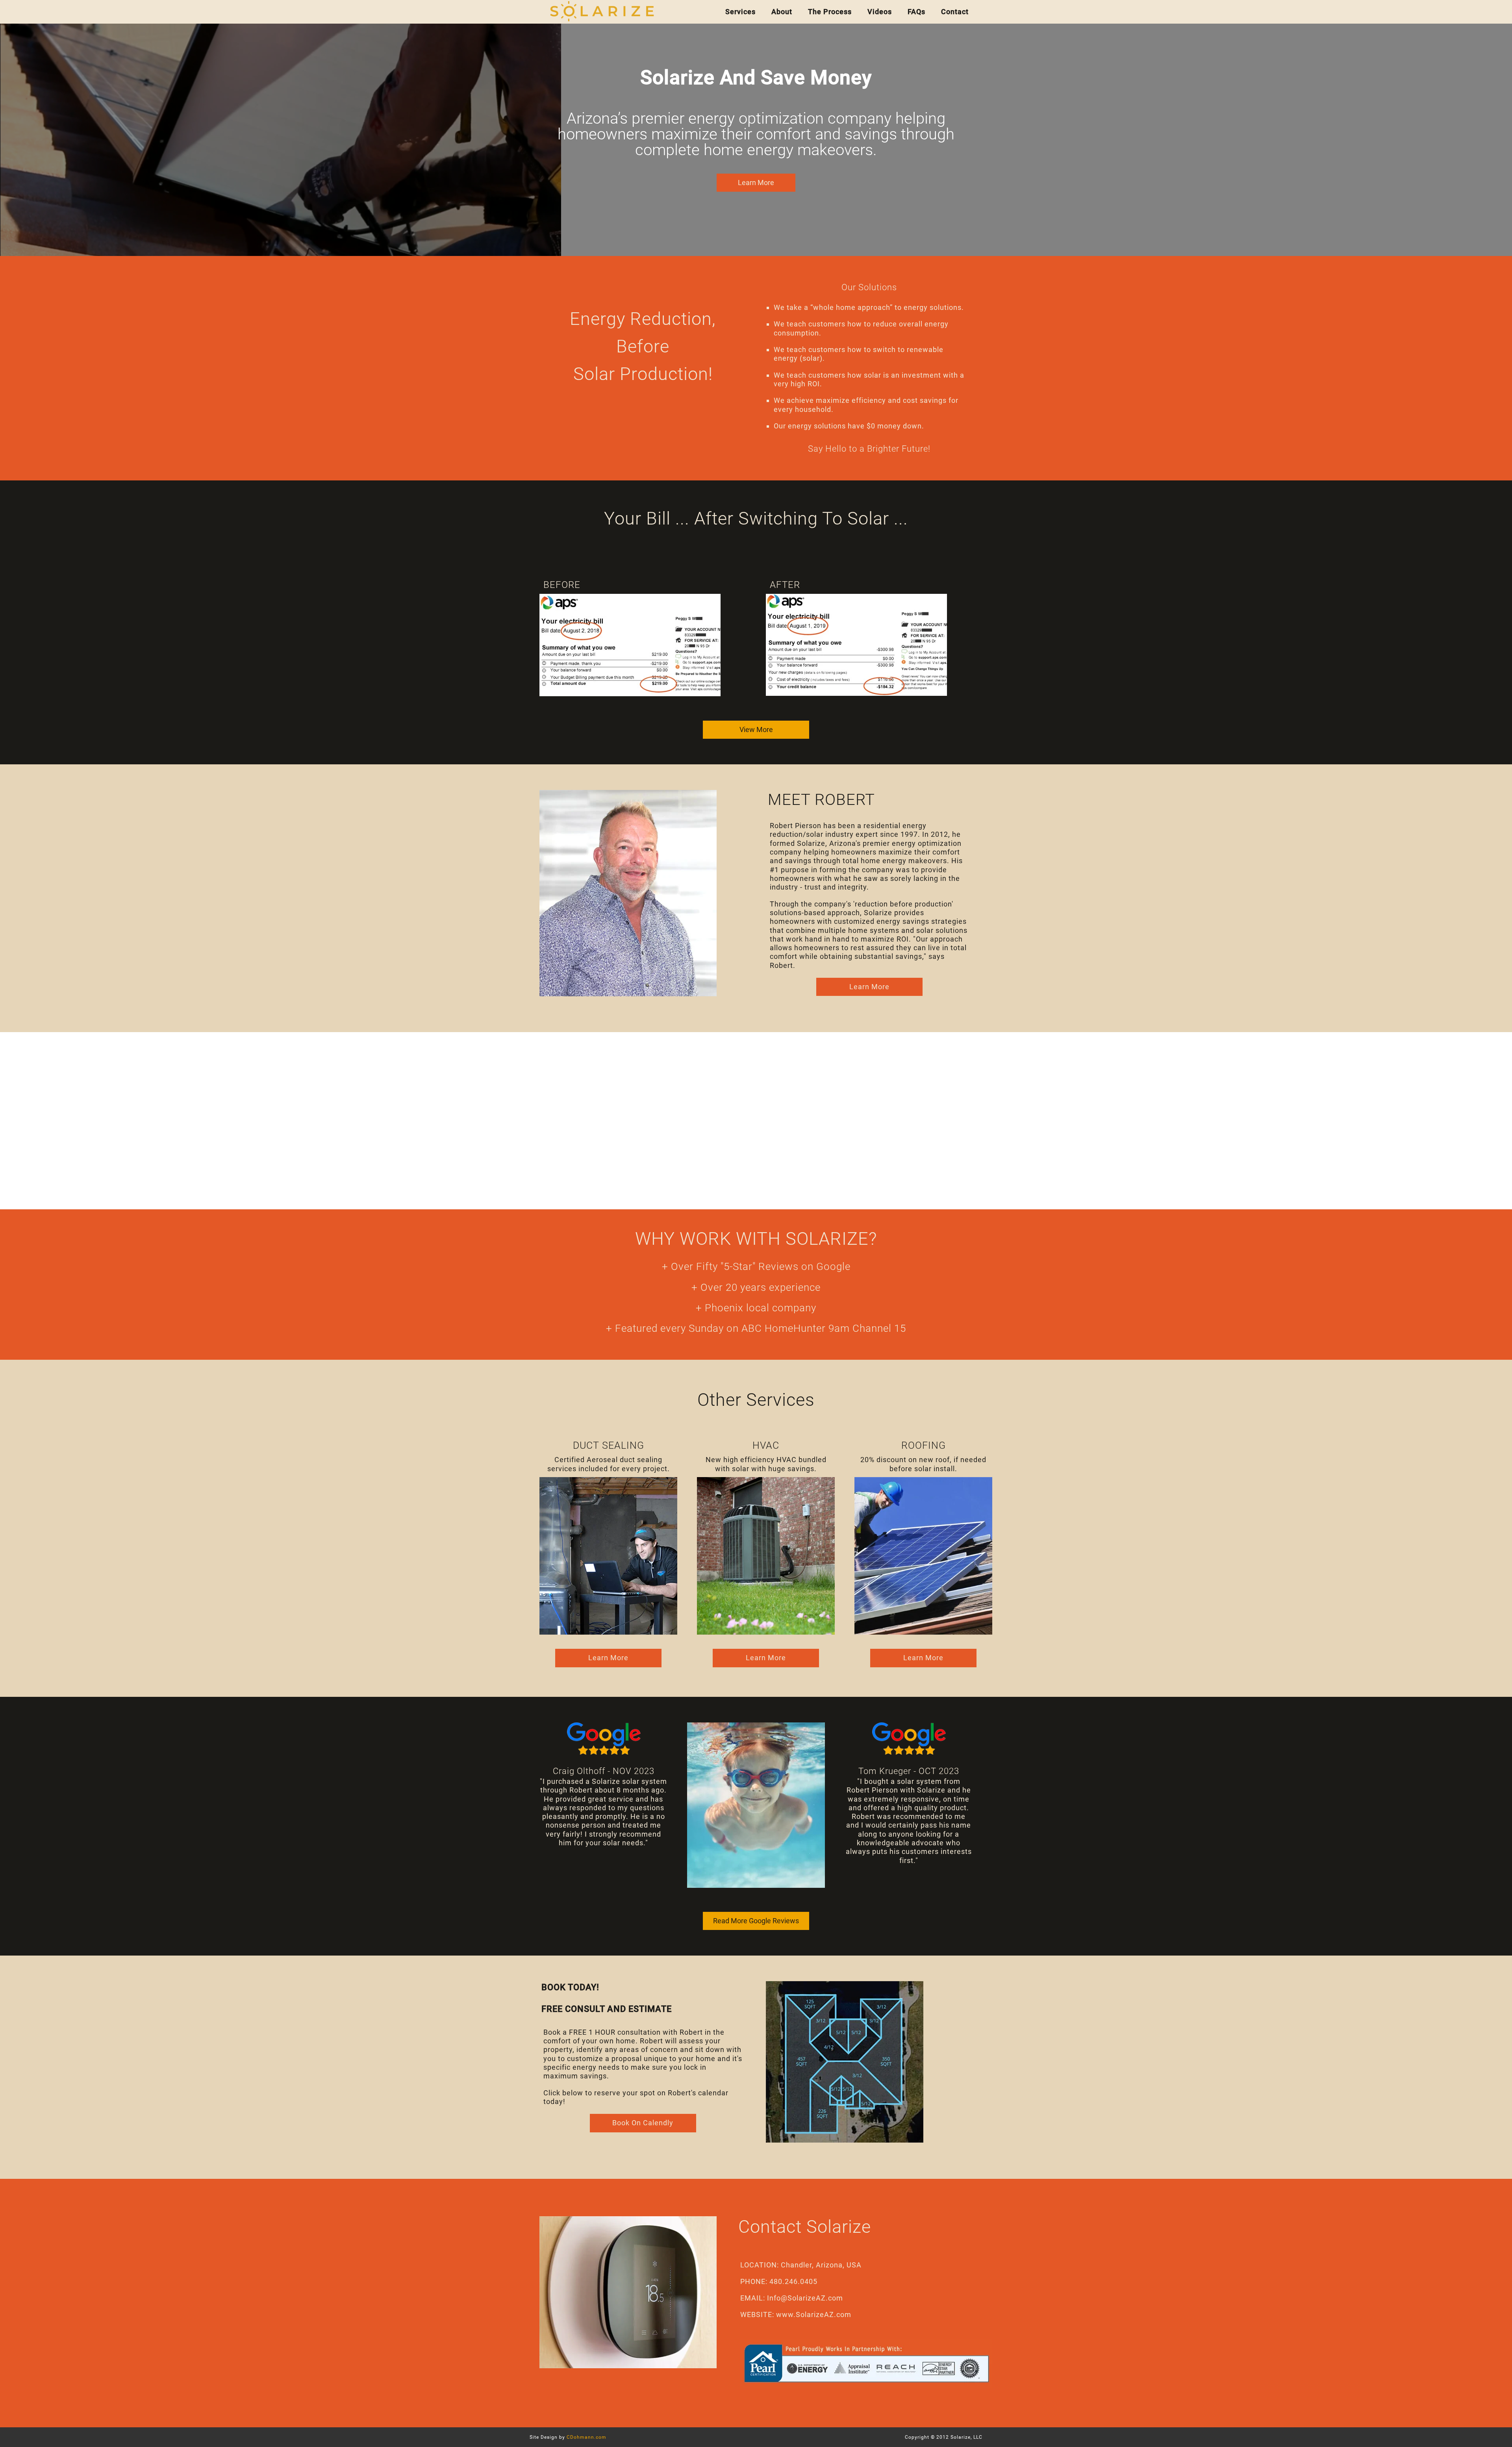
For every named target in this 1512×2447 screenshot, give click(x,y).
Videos (880, 12)
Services (740, 12)
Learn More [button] (756, 183)
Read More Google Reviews (756, 1921)
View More (756, 729)
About (782, 12)
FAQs (916, 12)
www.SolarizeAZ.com (814, 2314)
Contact (955, 12)
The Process (830, 12)
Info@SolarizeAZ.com (805, 2298)
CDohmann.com (586, 2437)
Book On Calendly (643, 2123)
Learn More (869, 987)
